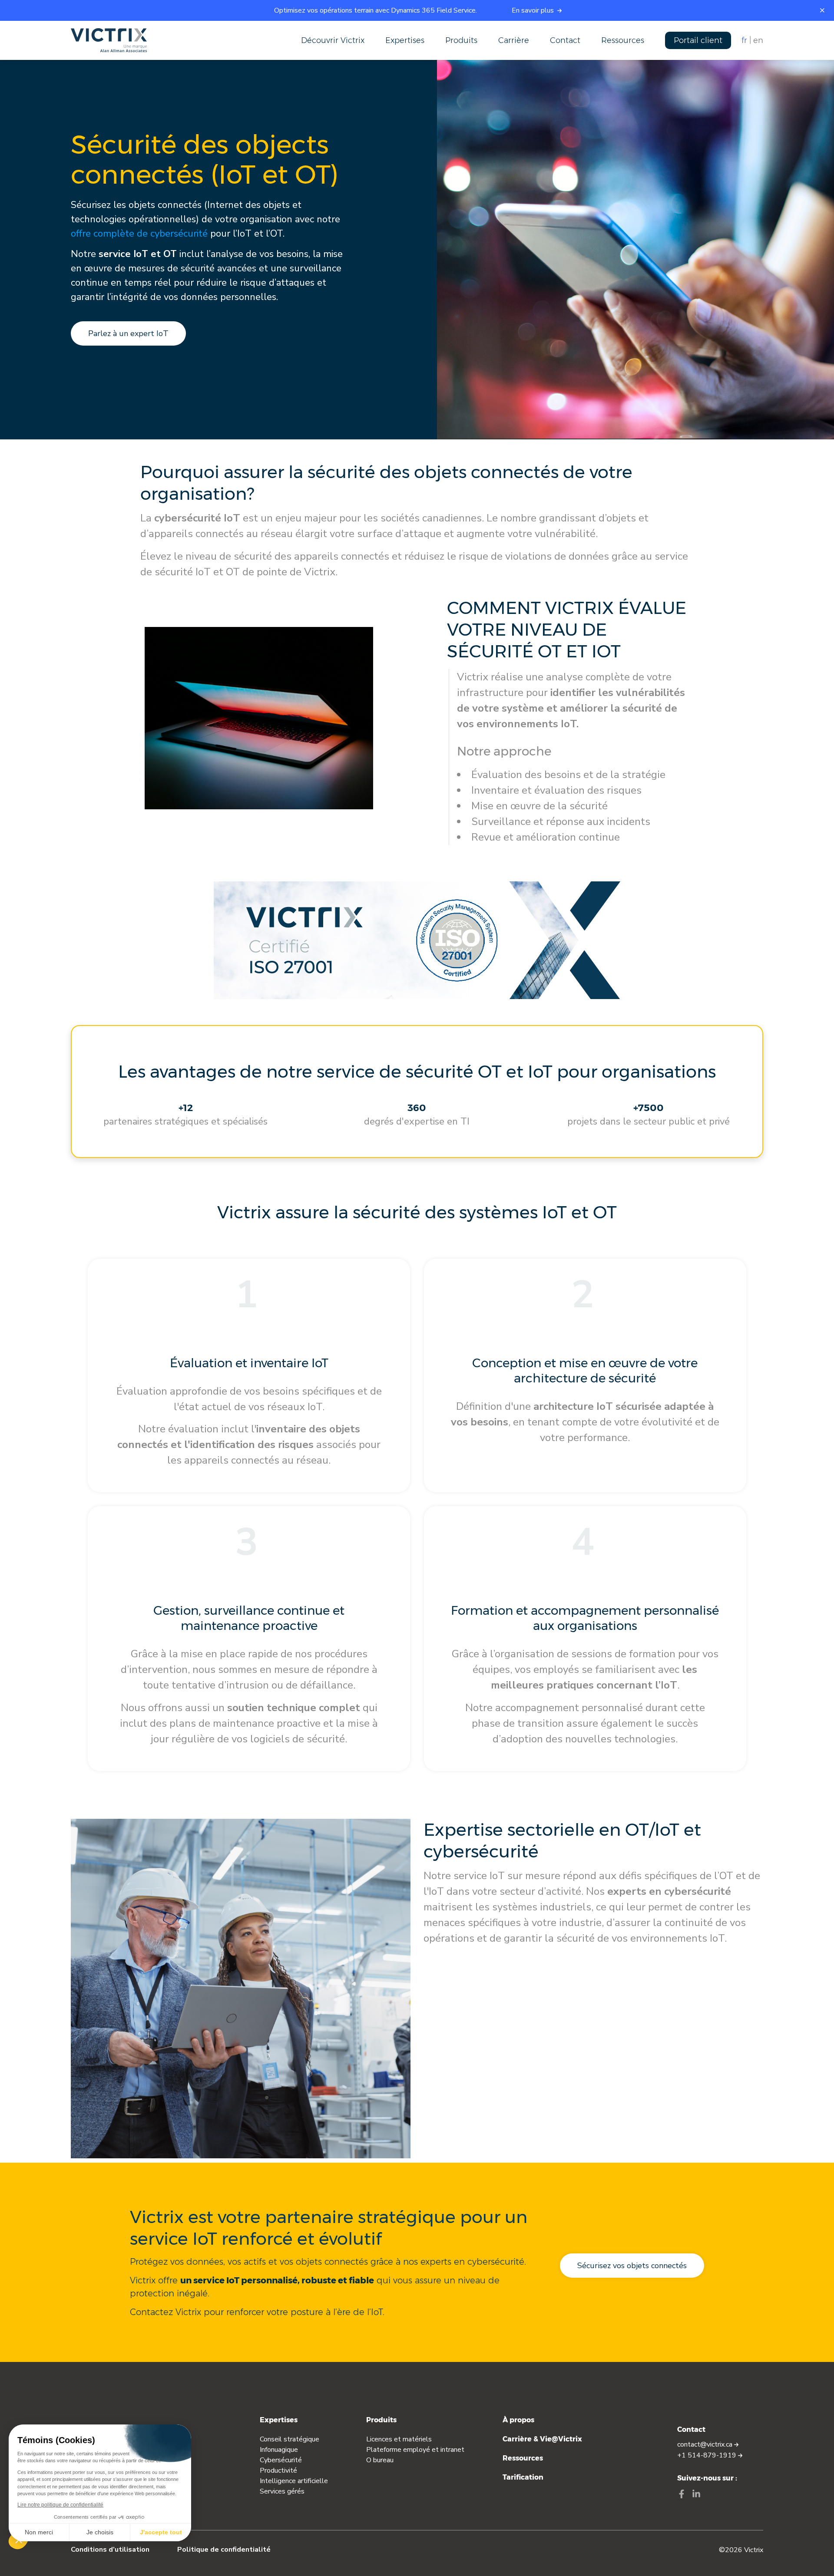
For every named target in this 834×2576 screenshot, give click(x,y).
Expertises (405, 40)
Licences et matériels (399, 2439)
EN (758, 40)
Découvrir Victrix (333, 40)
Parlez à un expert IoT (128, 333)
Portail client (698, 40)
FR (744, 40)
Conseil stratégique (290, 2439)
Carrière (514, 40)
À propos (518, 2420)
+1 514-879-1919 (708, 2455)
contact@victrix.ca (706, 2444)
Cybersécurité (281, 2460)
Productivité (278, 2470)
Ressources (623, 40)
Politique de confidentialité (224, 2550)
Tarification (523, 2477)
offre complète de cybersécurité (139, 234)
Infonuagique (279, 2450)
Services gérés (282, 2491)
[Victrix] (109, 40)
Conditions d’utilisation (110, 2550)
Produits (461, 40)
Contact (565, 40)
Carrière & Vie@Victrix (542, 2439)
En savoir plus (534, 10)
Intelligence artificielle (294, 2481)
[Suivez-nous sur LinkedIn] (696, 2495)
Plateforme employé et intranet (415, 2450)
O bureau (380, 2460)
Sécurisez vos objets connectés (632, 2266)
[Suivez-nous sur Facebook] (682, 2495)
